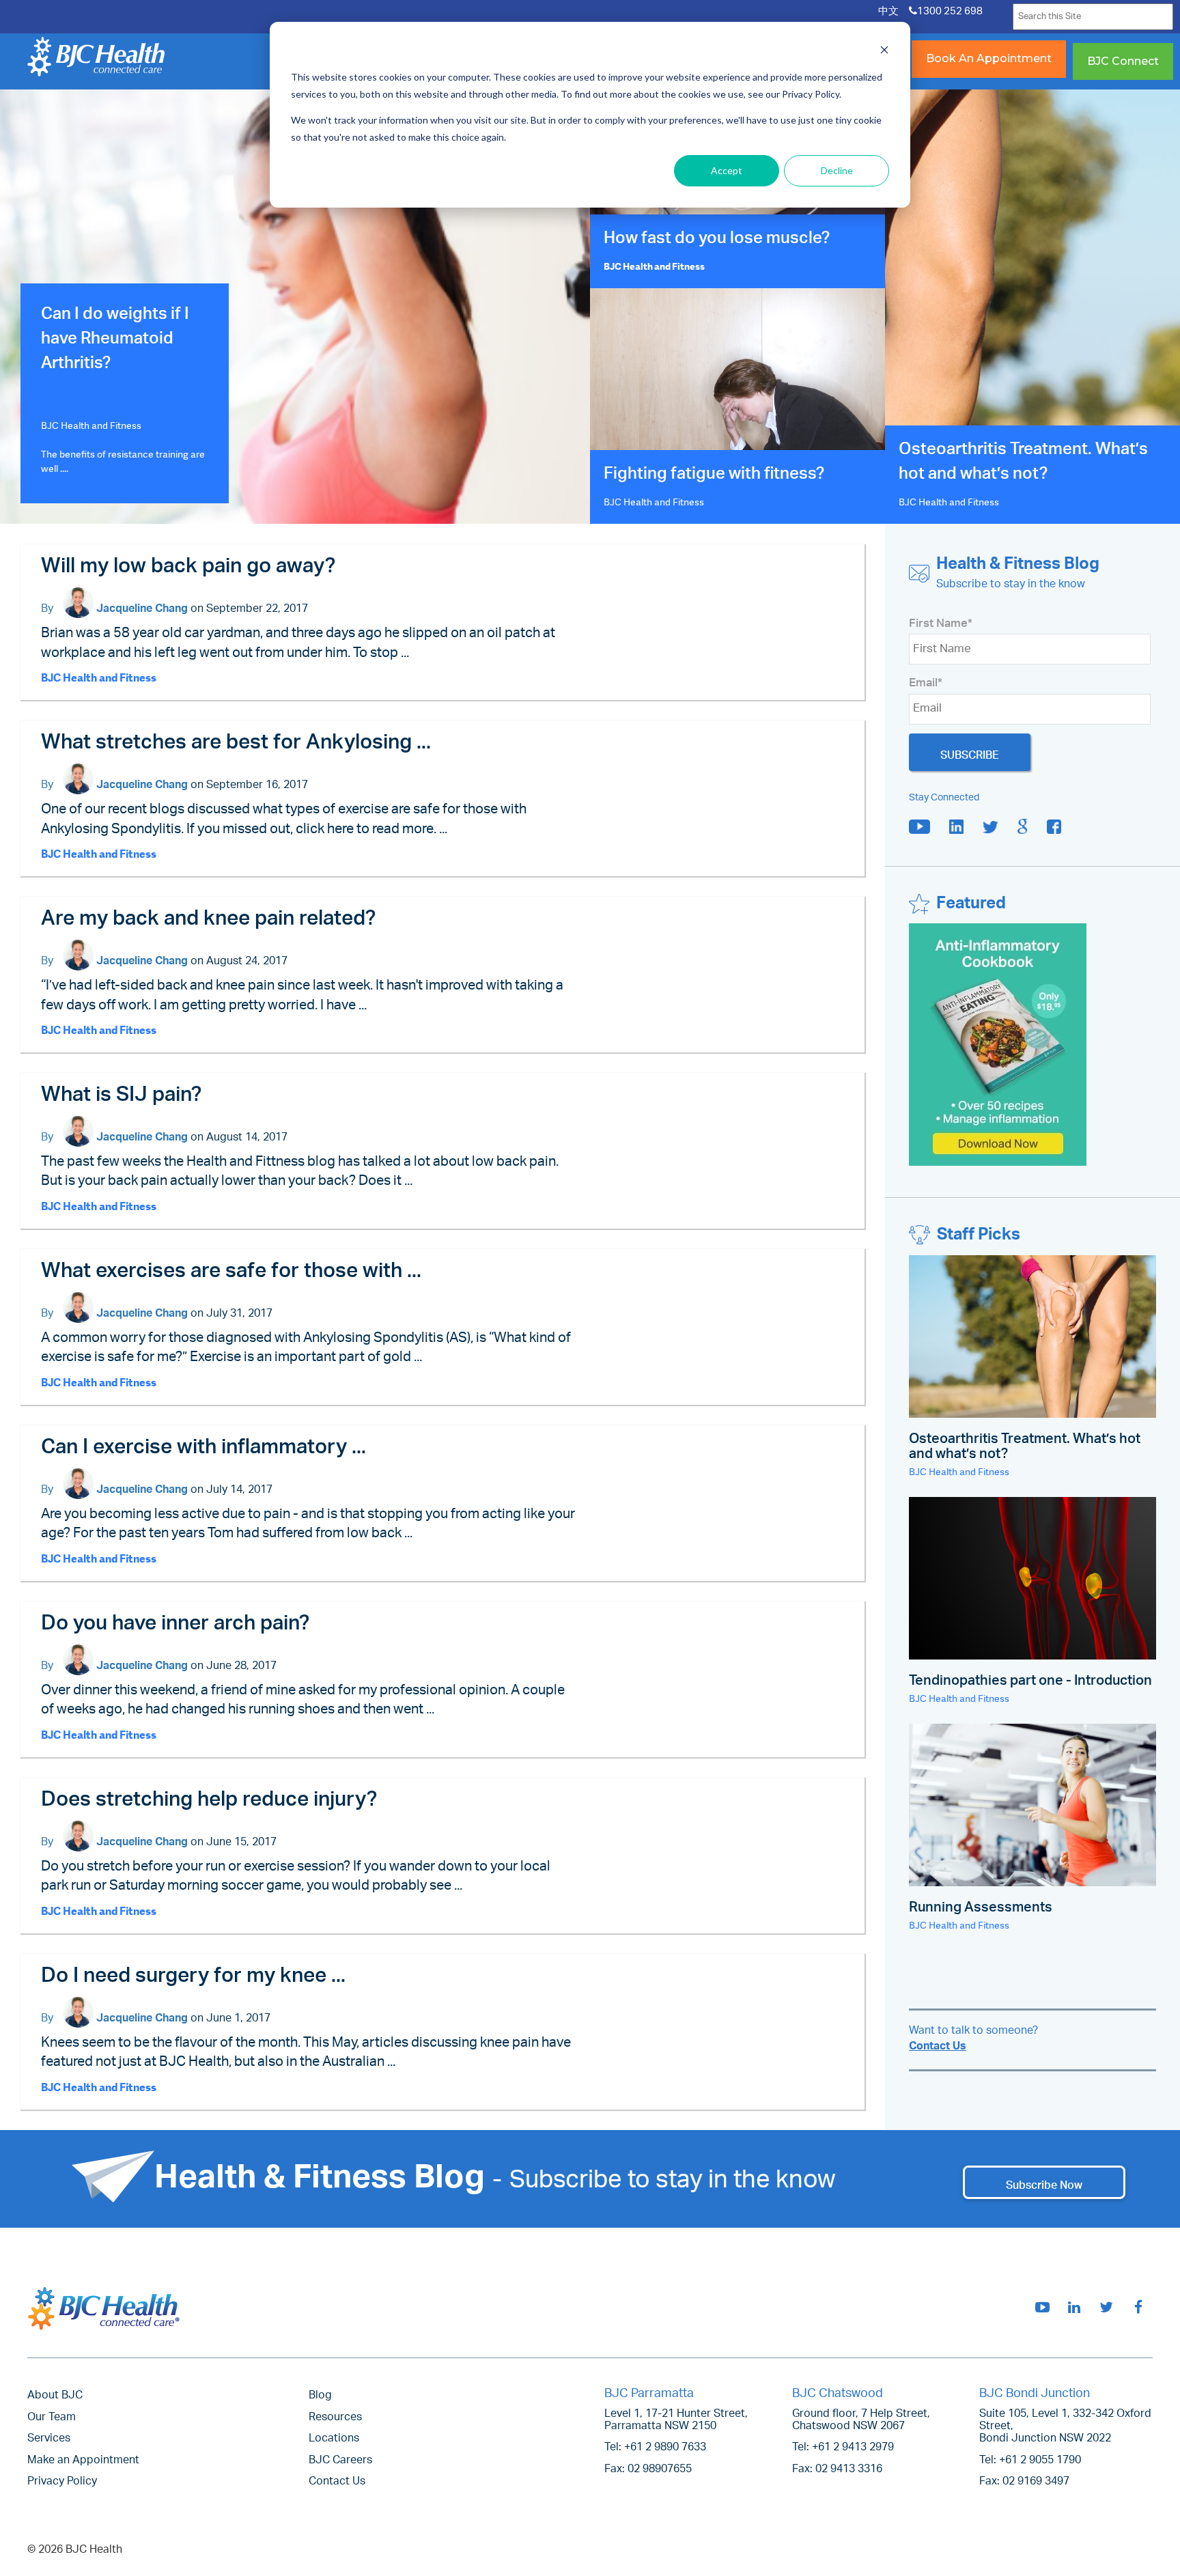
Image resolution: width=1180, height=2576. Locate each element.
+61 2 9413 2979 (853, 2448)
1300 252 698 (950, 12)
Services (49, 2439)
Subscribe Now (1044, 2182)
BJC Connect (1123, 61)
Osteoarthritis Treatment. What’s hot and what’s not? (1023, 464)
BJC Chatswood (838, 2394)
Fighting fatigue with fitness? (714, 476)
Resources (335, 2418)
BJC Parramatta (649, 2394)
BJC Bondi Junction (1035, 2394)
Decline (837, 170)
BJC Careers (340, 2461)
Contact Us (938, 2047)
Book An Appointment (989, 58)
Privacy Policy (62, 2482)
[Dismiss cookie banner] (884, 52)
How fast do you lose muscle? (717, 240)
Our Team (52, 2418)
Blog (320, 2396)
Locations (334, 2439)
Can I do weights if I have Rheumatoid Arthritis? (115, 341)
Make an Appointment (83, 2461)
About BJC (55, 2396)
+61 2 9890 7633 (665, 2448)
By (48, 610)
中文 (888, 12)
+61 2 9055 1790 (1040, 2461)
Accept (727, 170)
